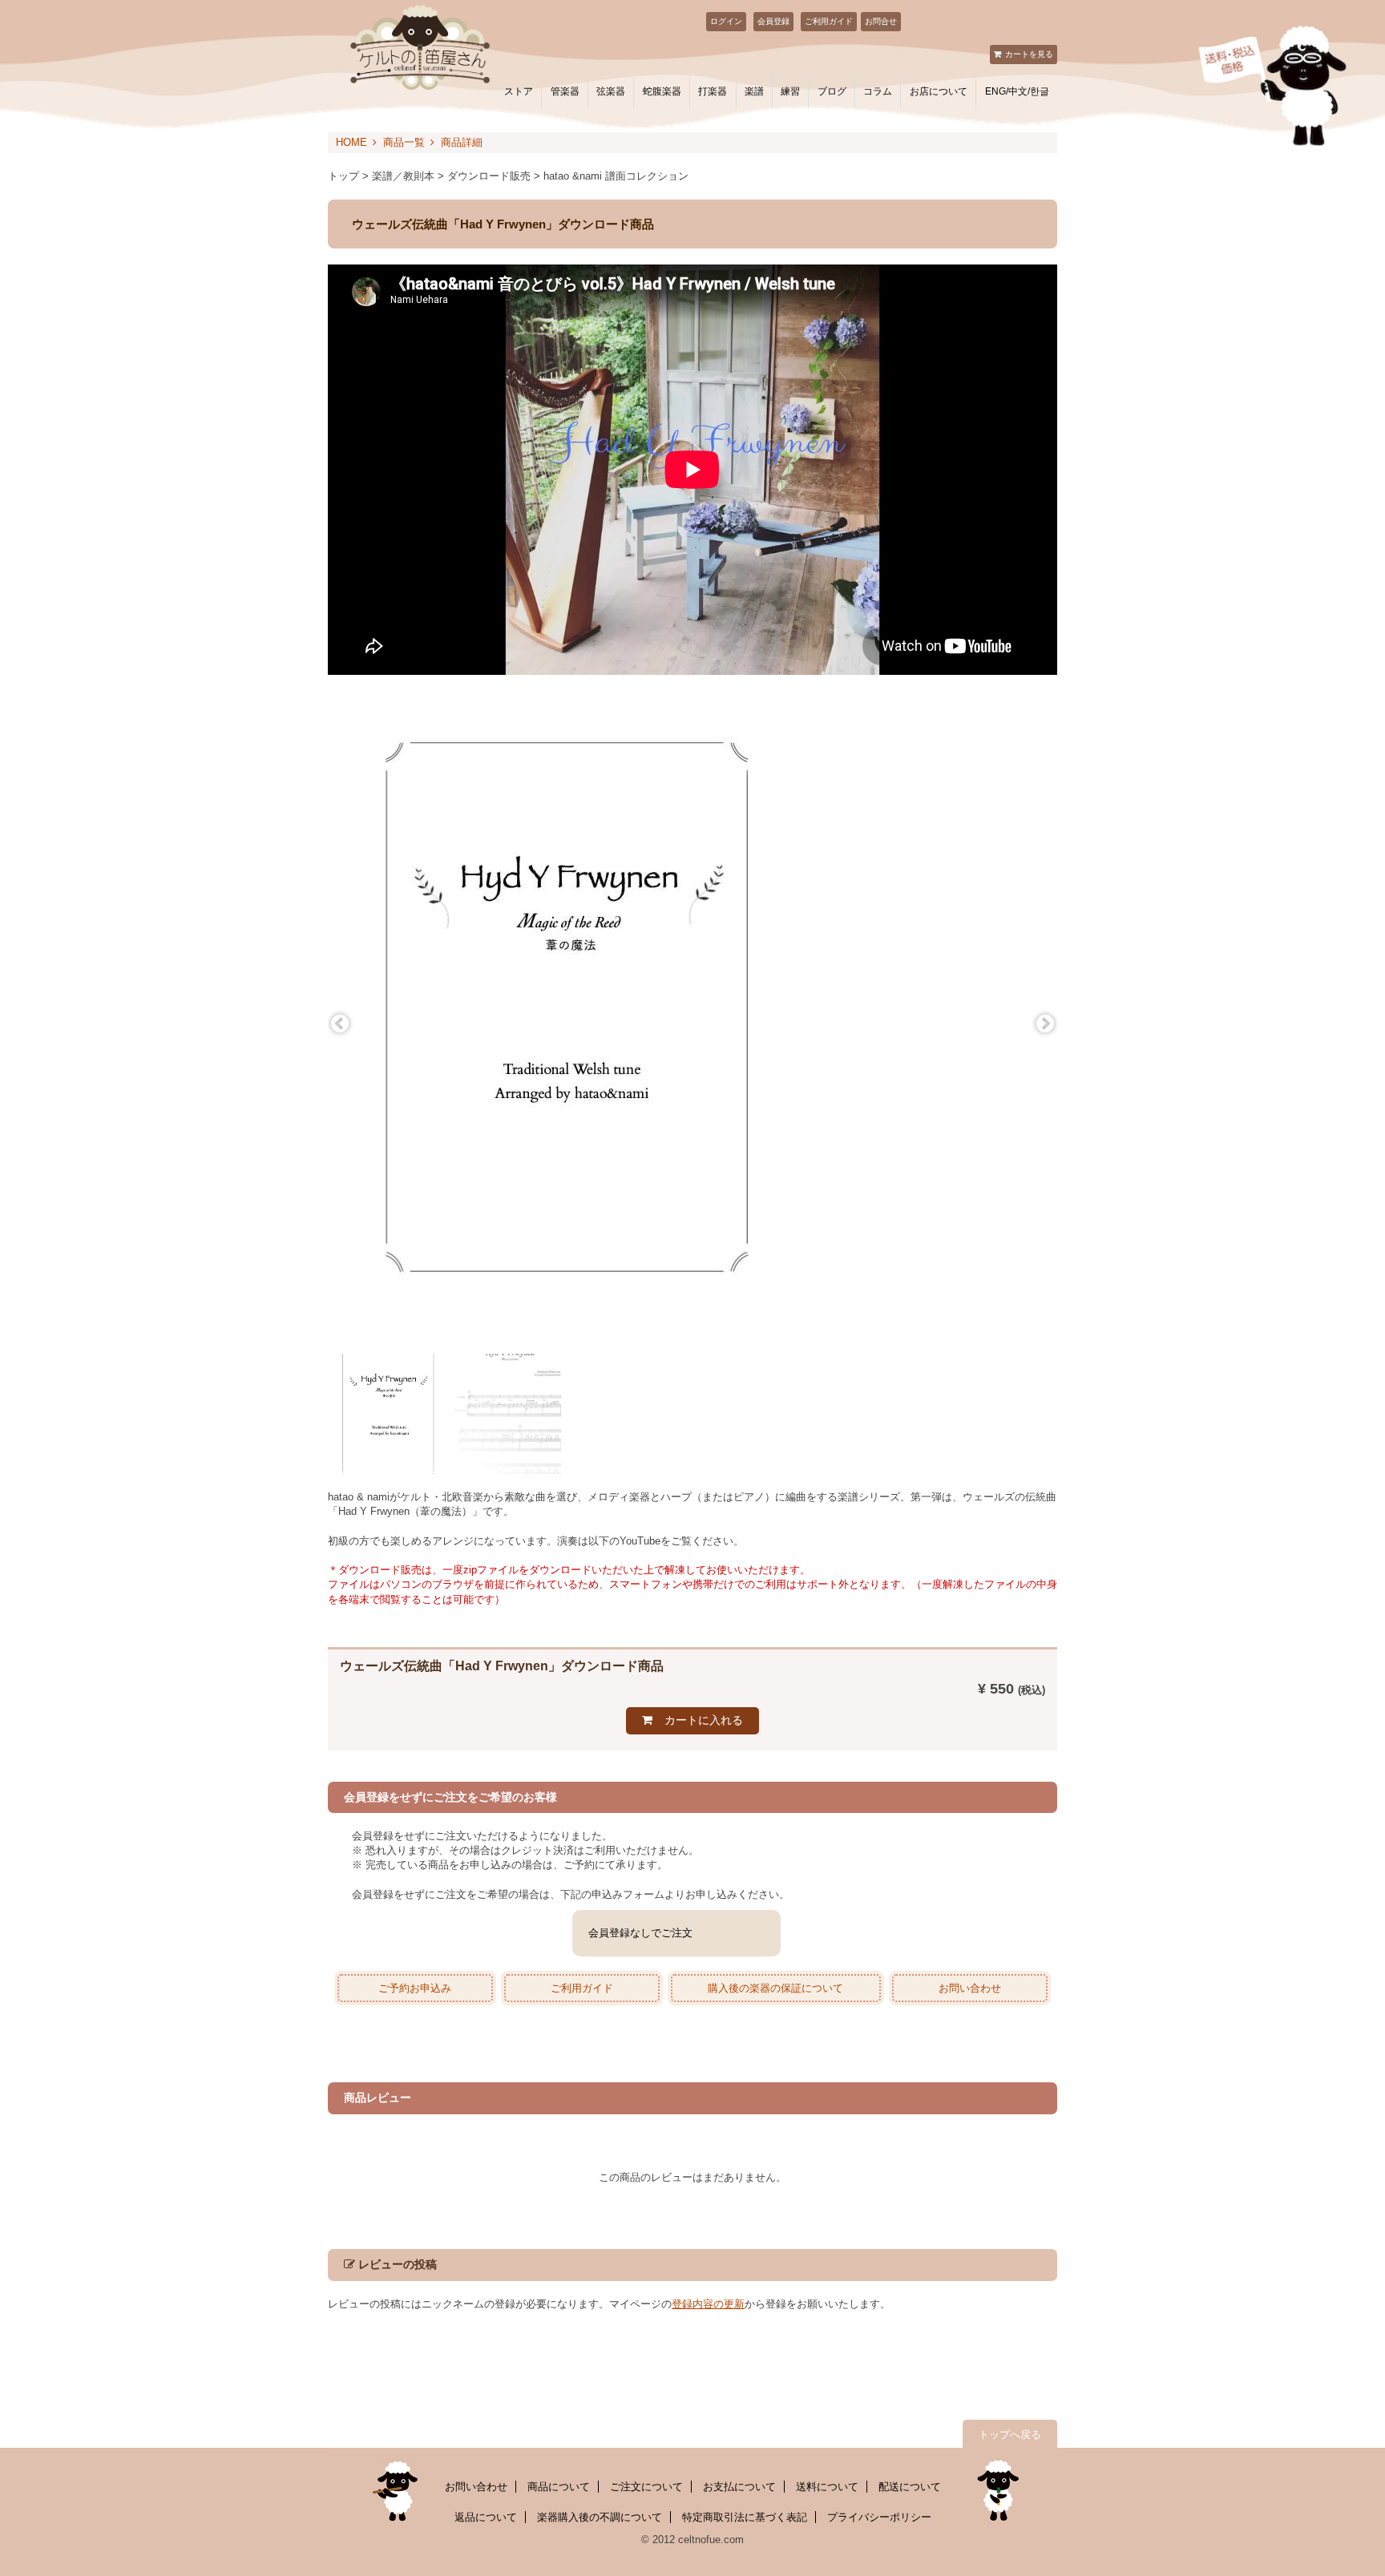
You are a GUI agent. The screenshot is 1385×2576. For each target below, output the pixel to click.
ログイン (726, 21)
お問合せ (881, 21)
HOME (351, 142)
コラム (878, 91)
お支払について (739, 2487)
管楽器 (565, 91)
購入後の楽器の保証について (775, 1988)
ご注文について (646, 2487)
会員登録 (773, 21)
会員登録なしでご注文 (640, 1933)
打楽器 (713, 91)
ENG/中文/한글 (1017, 91)
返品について (486, 2517)
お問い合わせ (970, 1988)
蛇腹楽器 (662, 91)
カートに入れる (704, 1720)
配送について (910, 2487)
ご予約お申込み (415, 1988)
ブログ (832, 91)
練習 (790, 91)
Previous (340, 1024)
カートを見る (1029, 54)
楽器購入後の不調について (600, 2517)
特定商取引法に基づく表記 (745, 2517)
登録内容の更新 (708, 2304)
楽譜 (754, 91)
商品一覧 (404, 142)
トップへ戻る (1010, 2435)
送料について (827, 2487)
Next (1045, 1024)
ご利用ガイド (829, 21)
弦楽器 (611, 91)
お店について (939, 91)
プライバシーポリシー (879, 2517)
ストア (519, 91)
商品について (559, 2487)
